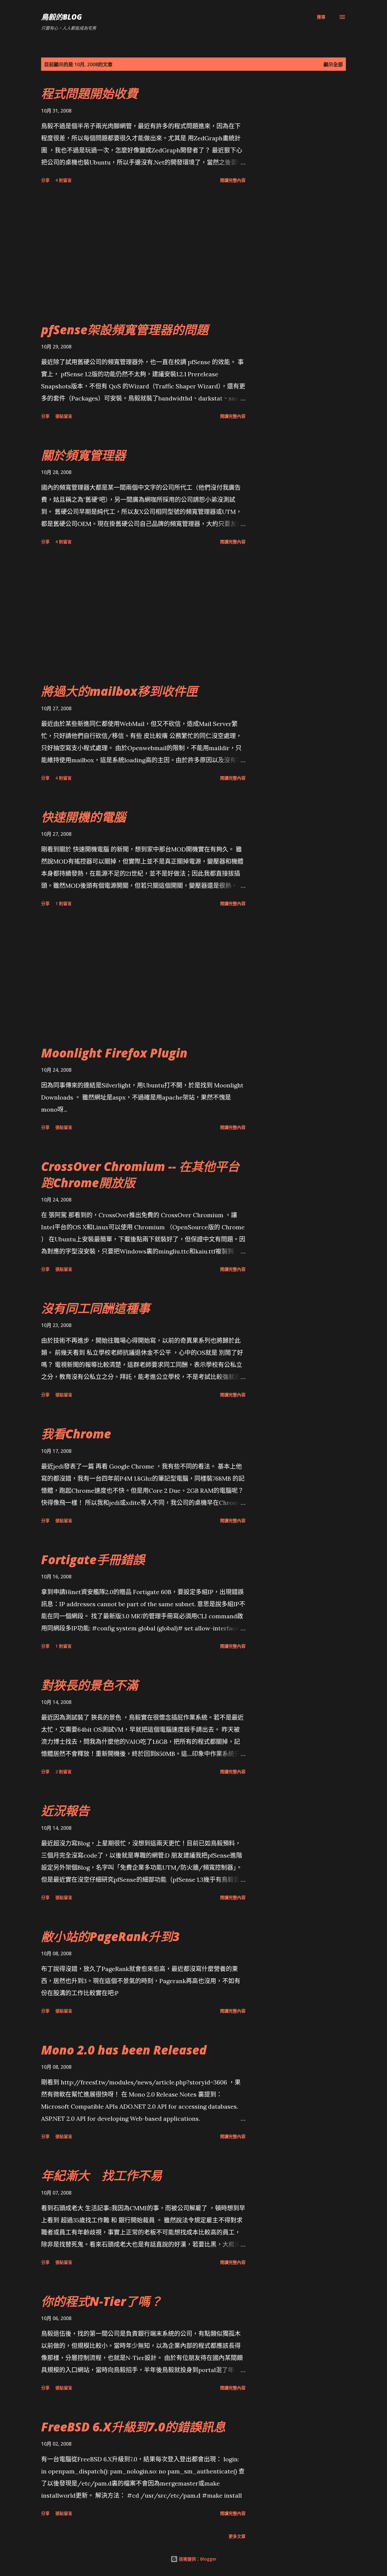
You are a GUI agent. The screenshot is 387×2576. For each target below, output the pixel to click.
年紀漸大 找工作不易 (102, 2175)
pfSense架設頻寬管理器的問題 (125, 330)
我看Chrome (76, 1434)
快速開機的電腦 (83, 817)
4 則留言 (63, 180)
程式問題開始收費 (89, 93)
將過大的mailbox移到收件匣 (119, 691)
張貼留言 (64, 416)
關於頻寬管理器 (83, 455)
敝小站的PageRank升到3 (110, 1936)
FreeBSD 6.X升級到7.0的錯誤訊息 (133, 2427)
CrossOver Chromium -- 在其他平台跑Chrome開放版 (140, 1174)
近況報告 (65, 1811)
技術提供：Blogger (197, 2559)
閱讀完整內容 (233, 180)
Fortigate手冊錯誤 (93, 1559)
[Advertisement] (143, 253)
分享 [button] (45, 180)
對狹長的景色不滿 (89, 1685)
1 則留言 (63, 903)
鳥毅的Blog (62, 17)
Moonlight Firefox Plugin (114, 1053)
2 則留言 (63, 1772)
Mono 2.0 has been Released (124, 2050)
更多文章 (237, 2536)
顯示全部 (333, 64)
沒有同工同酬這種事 (96, 1308)
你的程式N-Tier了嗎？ (102, 2301)
